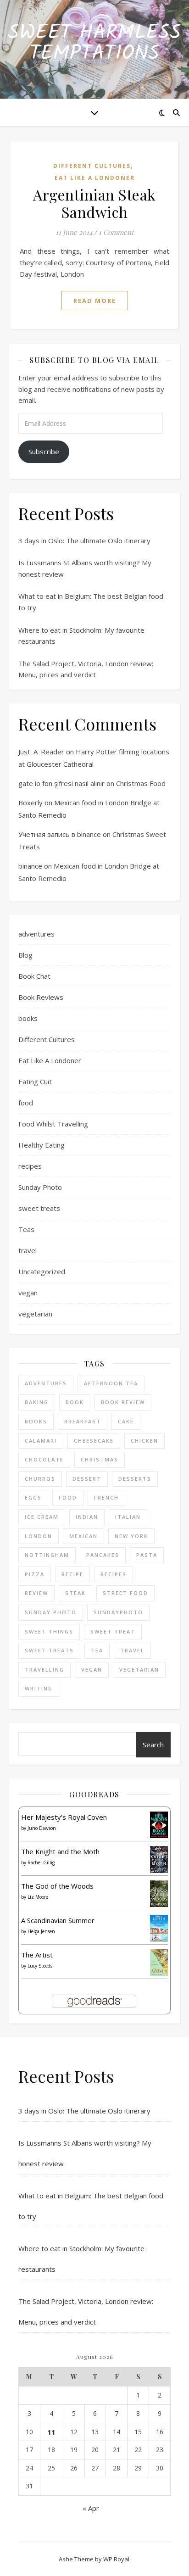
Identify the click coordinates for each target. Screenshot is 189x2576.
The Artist (37, 1955)
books (28, 1018)
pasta (147, 1555)
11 (51, 2432)
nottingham (47, 1555)
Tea (97, 1650)
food (26, 1103)
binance (30, 866)
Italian (128, 1517)
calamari (41, 1441)
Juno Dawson (42, 1828)
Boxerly (31, 803)
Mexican (83, 1536)
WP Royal (116, 2559)
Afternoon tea (111, 1383)
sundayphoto (118, 1612)
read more (95, 301)
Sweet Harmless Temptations (94, 44)
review (36, 1593)
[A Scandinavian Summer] (159, 1929)
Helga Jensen (41, 1931)
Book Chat (34, 976)
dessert (87, 1479)
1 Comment (116, 232)
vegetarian (35, 1314)
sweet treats (39, 1208)
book (75, 1402)
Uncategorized (42, 1271)
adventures (36, 934)
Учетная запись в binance (60, 834)
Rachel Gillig (41, 1862)
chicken (145, 1441)
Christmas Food (141, 783)
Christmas (100, 1459)
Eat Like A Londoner (95, 178)
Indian (87, 1517)
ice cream (42, 1517)
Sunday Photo (40, 1187)
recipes (30, 1166)
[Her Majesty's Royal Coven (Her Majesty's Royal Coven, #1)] (159, 1825)
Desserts (135, 1479)
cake (126, 1421)
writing (39, 1688)
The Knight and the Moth (60, 1851)
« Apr (91, 2508)
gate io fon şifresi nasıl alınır (61, 783)
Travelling (44, 1670)
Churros (40, 1479)
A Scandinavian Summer (58, 1920)
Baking (37, 1402)
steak (75, 1593)
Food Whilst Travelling (53, 1124)
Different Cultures (92, 166)
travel (28, 1250)
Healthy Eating (42, 1145)
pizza (35, 1574)
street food (125, 1593)
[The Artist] (159, 1963)
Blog (25, 955)
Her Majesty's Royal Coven (64, 1817)
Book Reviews (41, 997)
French (106, 1497)
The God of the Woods (57, 1886)
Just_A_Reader (41, 752)
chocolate (44, 1459)
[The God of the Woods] (159, 1894)
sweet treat (113, 1631)
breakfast (83, 1421)
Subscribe (44, 452)
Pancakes (103, 1555)
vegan (28, 1293)
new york (131, 1536)
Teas (26, 1229)
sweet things (49, 1631)
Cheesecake (94, 1441)
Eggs (33, 1497)
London (39, 1536)
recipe (72, 1574)
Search (153, 1745)
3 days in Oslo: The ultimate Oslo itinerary (84, 541)
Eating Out (35, 1082)
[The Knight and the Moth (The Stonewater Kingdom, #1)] (159, 1860)
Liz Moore (38, 1897)
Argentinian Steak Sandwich (94, 203)
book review (123, 1402)
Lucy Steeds (40, 1966)
